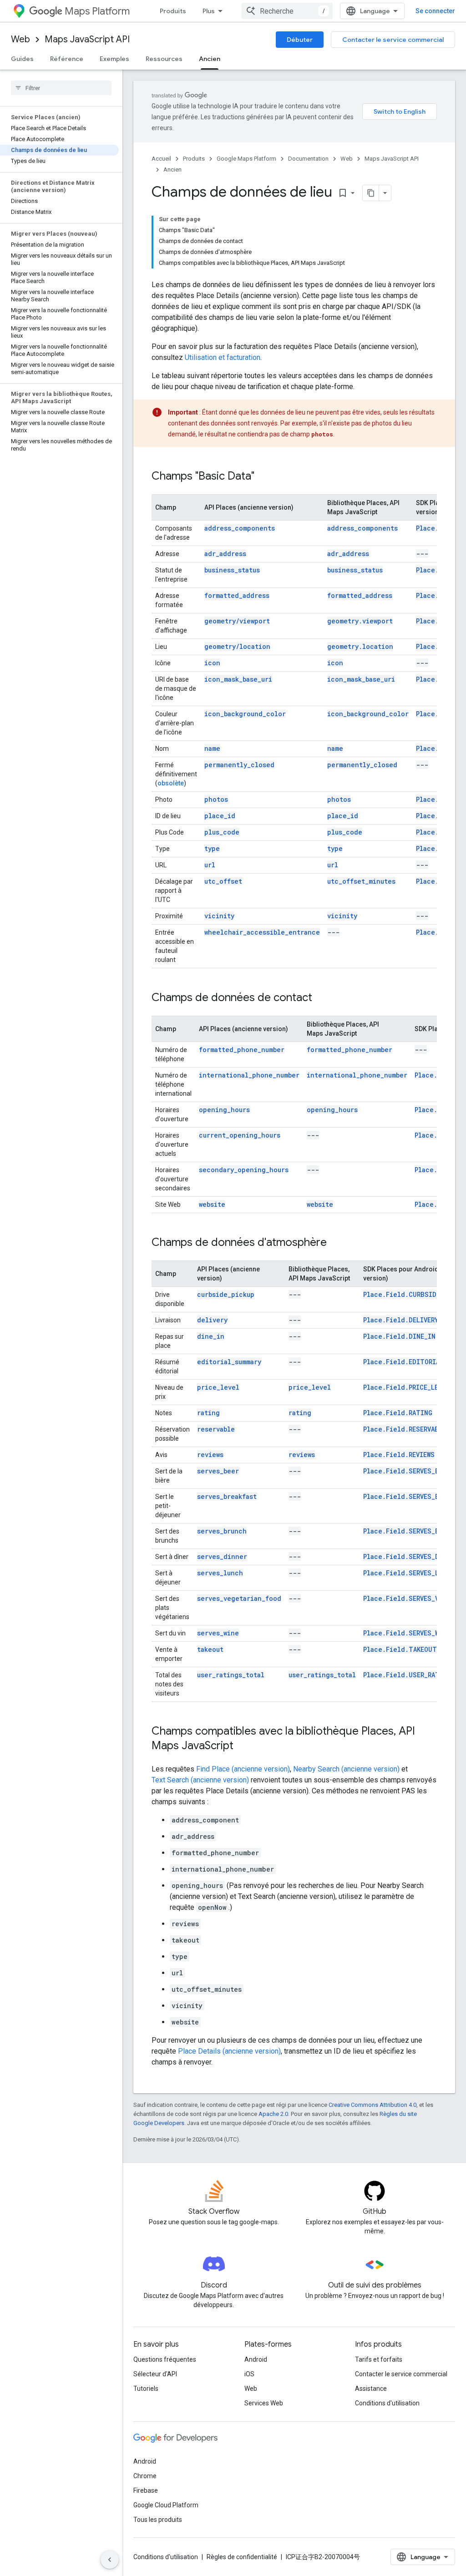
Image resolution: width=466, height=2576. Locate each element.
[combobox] (287, 11)
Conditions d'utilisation (387, 2403)
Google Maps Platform (246, 159)
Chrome (145, 2476)
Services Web (264, 2403)
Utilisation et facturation (223, 357)
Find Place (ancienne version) (243, 1769)
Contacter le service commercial (393, 40)
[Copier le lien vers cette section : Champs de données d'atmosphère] (336, 1243)
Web (20, 39)
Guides (22, 59)
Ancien (210, 59)
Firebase (146, 2490)
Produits (173, 11)
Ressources (164, 59)
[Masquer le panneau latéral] (110, 2560)
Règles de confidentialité (242, 2557)
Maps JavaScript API (87, 39)
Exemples (114, 59)
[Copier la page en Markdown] (371, 193)
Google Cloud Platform (166, 2505)
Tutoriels (146, 2389)
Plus (209, 11)
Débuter (300, 40)
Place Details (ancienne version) (229, 2051)
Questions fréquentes (165, 2359)
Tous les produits (158, 2520)
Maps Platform (97, 11)
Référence (67, 59)
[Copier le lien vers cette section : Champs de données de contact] (321, 998)
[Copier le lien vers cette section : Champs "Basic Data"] (263, 477)
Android (256, 2359)
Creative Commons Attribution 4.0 (372, 2105)
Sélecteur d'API (155, 2374)
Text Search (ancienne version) (200, 1780)
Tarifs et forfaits (379, 2359)
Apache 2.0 (273, 2114)
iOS (249, 2374)
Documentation (308, 159)
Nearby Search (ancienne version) (346, 1769)
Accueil (161, 159)
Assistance (371, 2389)
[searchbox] (61, 88)
